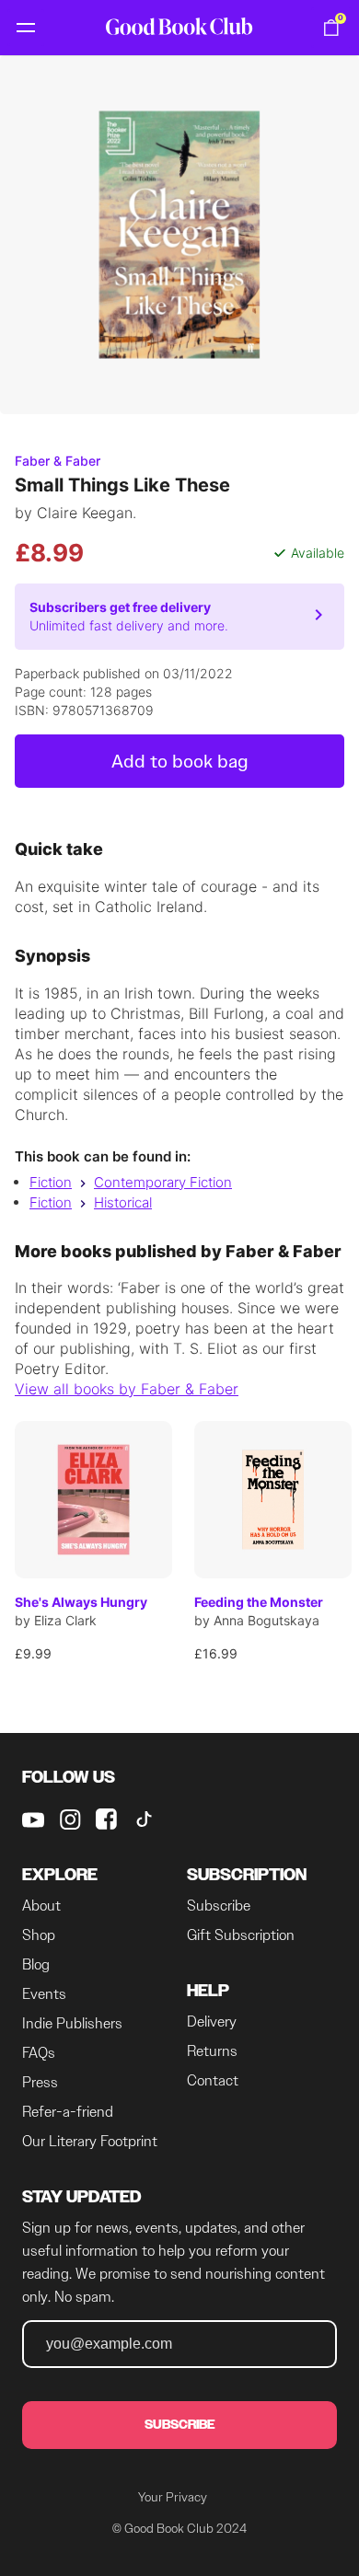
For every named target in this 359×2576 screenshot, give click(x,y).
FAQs (39, 2053)
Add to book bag (180, 761)
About (41, 1906)
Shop (39, 1935)
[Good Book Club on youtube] (33, 1819)
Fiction (51, 1182)
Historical (123, 1202)
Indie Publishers (72, 2023)
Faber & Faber (58, 461)
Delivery (212, 2022)
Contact (213, 2080)
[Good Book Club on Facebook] (107, 1819)
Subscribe (219, 1906)
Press (40, 2082)
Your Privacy (173, 2497)
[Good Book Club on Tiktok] (144, 1819)
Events (44, 1994)
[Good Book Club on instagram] (70, 1819)
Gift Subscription (241, 1935)
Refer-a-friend (68, 2112)
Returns (212, 2051)
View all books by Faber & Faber (127, 1389)
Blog (36, 1964)
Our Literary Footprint (90, 2141)
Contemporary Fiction (163, 1182)
